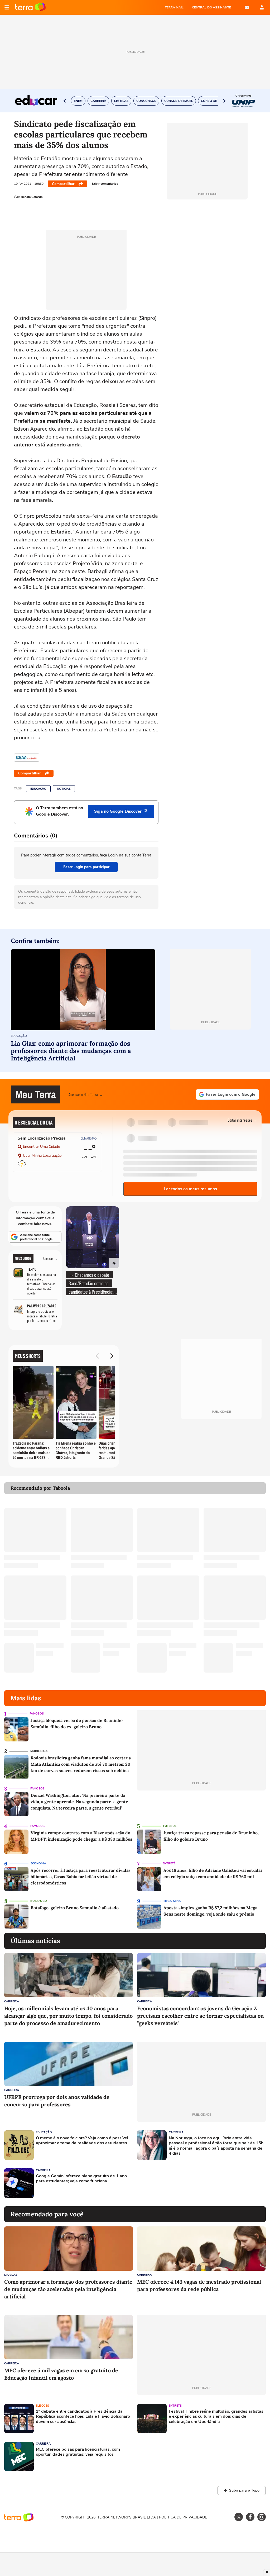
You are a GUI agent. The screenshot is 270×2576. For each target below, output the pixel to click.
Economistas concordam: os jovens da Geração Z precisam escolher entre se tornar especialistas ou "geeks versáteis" (200, 2016)
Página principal (30, 7)
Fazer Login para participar (86, 867)
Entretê (169, 1863)
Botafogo (39, 1901)
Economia (38, 1863)
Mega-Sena (172, 1901)
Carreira (12, 2001)
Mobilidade (39, 1751)
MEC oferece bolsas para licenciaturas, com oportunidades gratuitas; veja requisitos (78, 2452)
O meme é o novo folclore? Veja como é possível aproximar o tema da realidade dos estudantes (82, 2141)
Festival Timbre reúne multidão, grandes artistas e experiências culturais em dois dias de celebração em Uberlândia (216, 2417)
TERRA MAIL (174, 7)
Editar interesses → (242, 1120)
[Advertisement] (177, 2183)
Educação (38, 789)
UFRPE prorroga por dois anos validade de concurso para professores (57, 2101)
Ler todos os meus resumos (190, 1189)
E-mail (247, 7)
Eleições (42, 2406)
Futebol (170, 1826)
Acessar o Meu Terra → (86, 1094)
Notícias (64, 789)
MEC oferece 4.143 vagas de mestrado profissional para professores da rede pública (199, 2285)
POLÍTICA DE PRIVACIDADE (183, 2517)
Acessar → (50, 1259)
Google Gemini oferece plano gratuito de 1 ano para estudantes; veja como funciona (81, 2179)
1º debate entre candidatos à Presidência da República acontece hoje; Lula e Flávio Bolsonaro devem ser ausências (83, 2417)
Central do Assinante (211, 7)
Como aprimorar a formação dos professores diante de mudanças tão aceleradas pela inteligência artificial (68, 2289)
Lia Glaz (11, 2275)
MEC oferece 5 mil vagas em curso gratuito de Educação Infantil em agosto (61, 2374)
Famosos (37, 1714)
